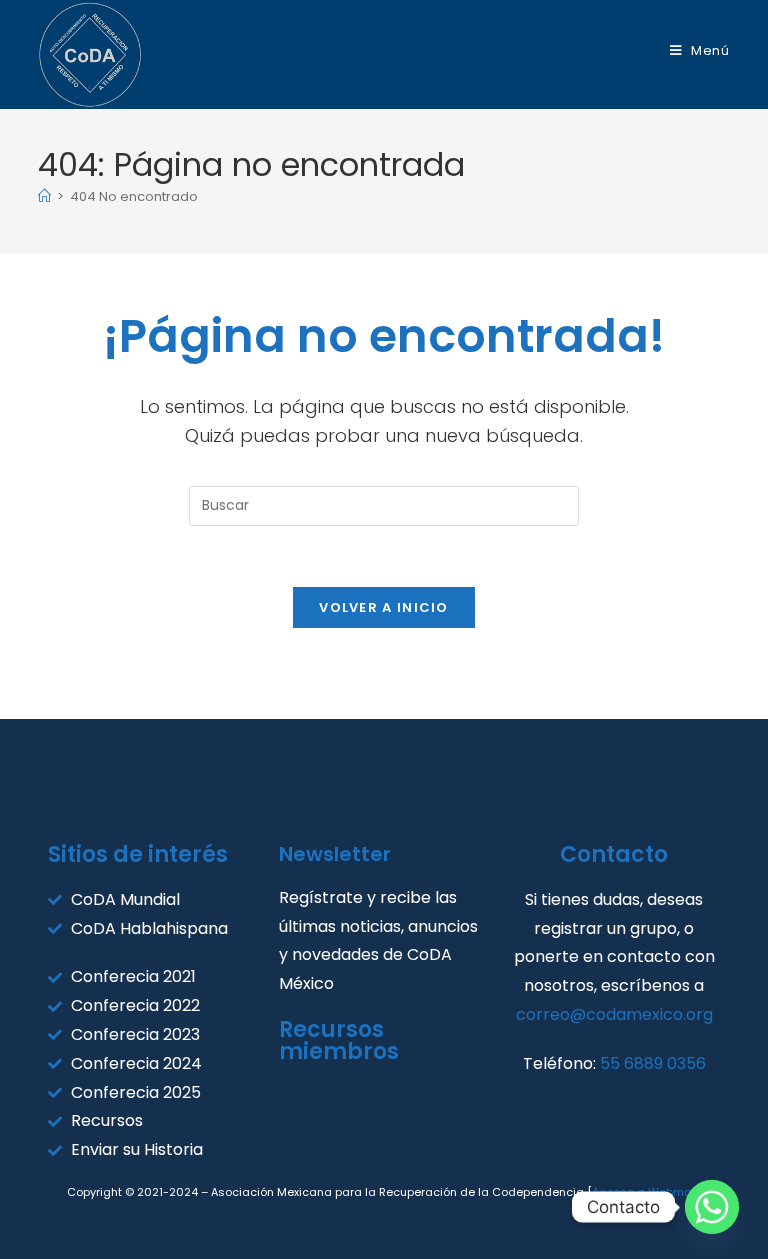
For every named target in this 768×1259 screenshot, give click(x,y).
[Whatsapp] (712, 1207)
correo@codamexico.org (614, 1014)
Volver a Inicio (384, 607)
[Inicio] (44, 196)
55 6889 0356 (653, 1063)
